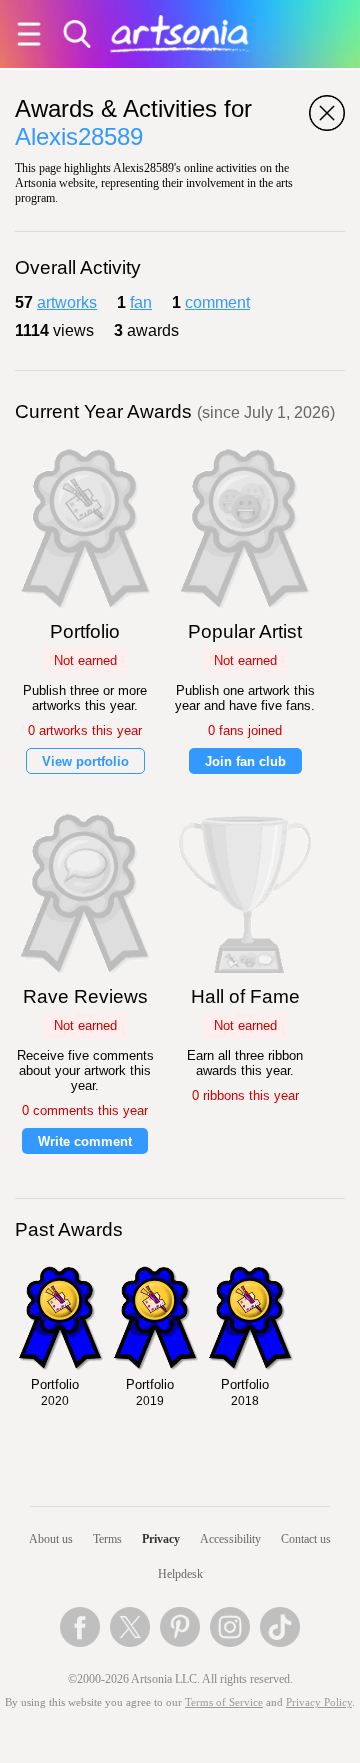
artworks (67, 302)
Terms (107, 1539)
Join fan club (245, 761)
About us (51, 1539)
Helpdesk (180, 1574)
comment (217, 302)
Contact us (306, 1539)
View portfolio (85, 761)
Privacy (161, 1539)
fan (141, 302)
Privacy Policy (319, 1702)
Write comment (85, 1141)
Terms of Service (224, 1702)
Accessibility (230, 1539)
